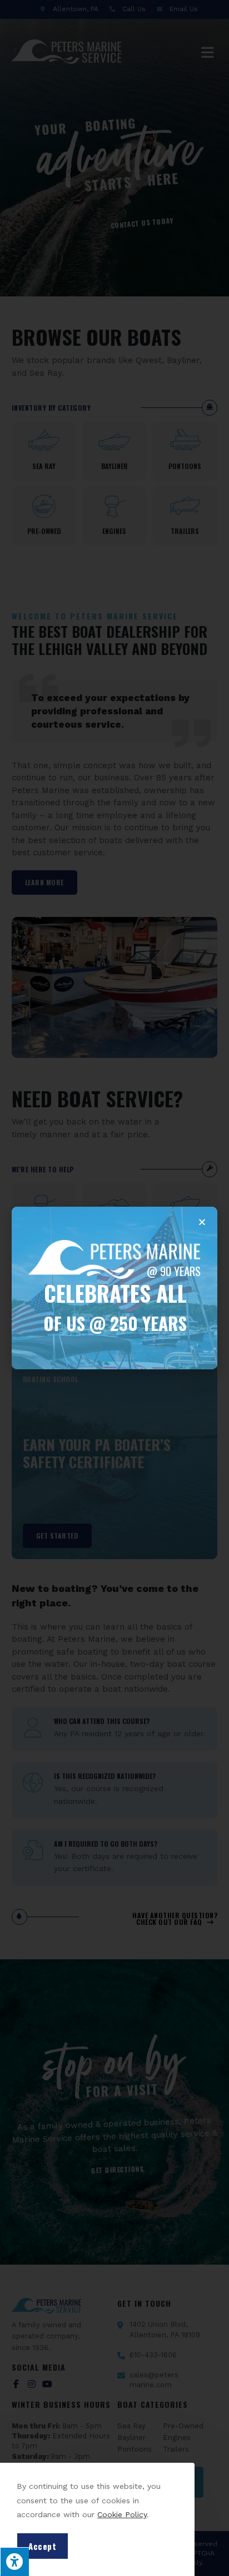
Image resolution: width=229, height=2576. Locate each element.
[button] (202, 1222)
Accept (43, 2546)
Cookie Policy (122, 2514)
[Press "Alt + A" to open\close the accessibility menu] (14, 2562)
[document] (114, 1288)
